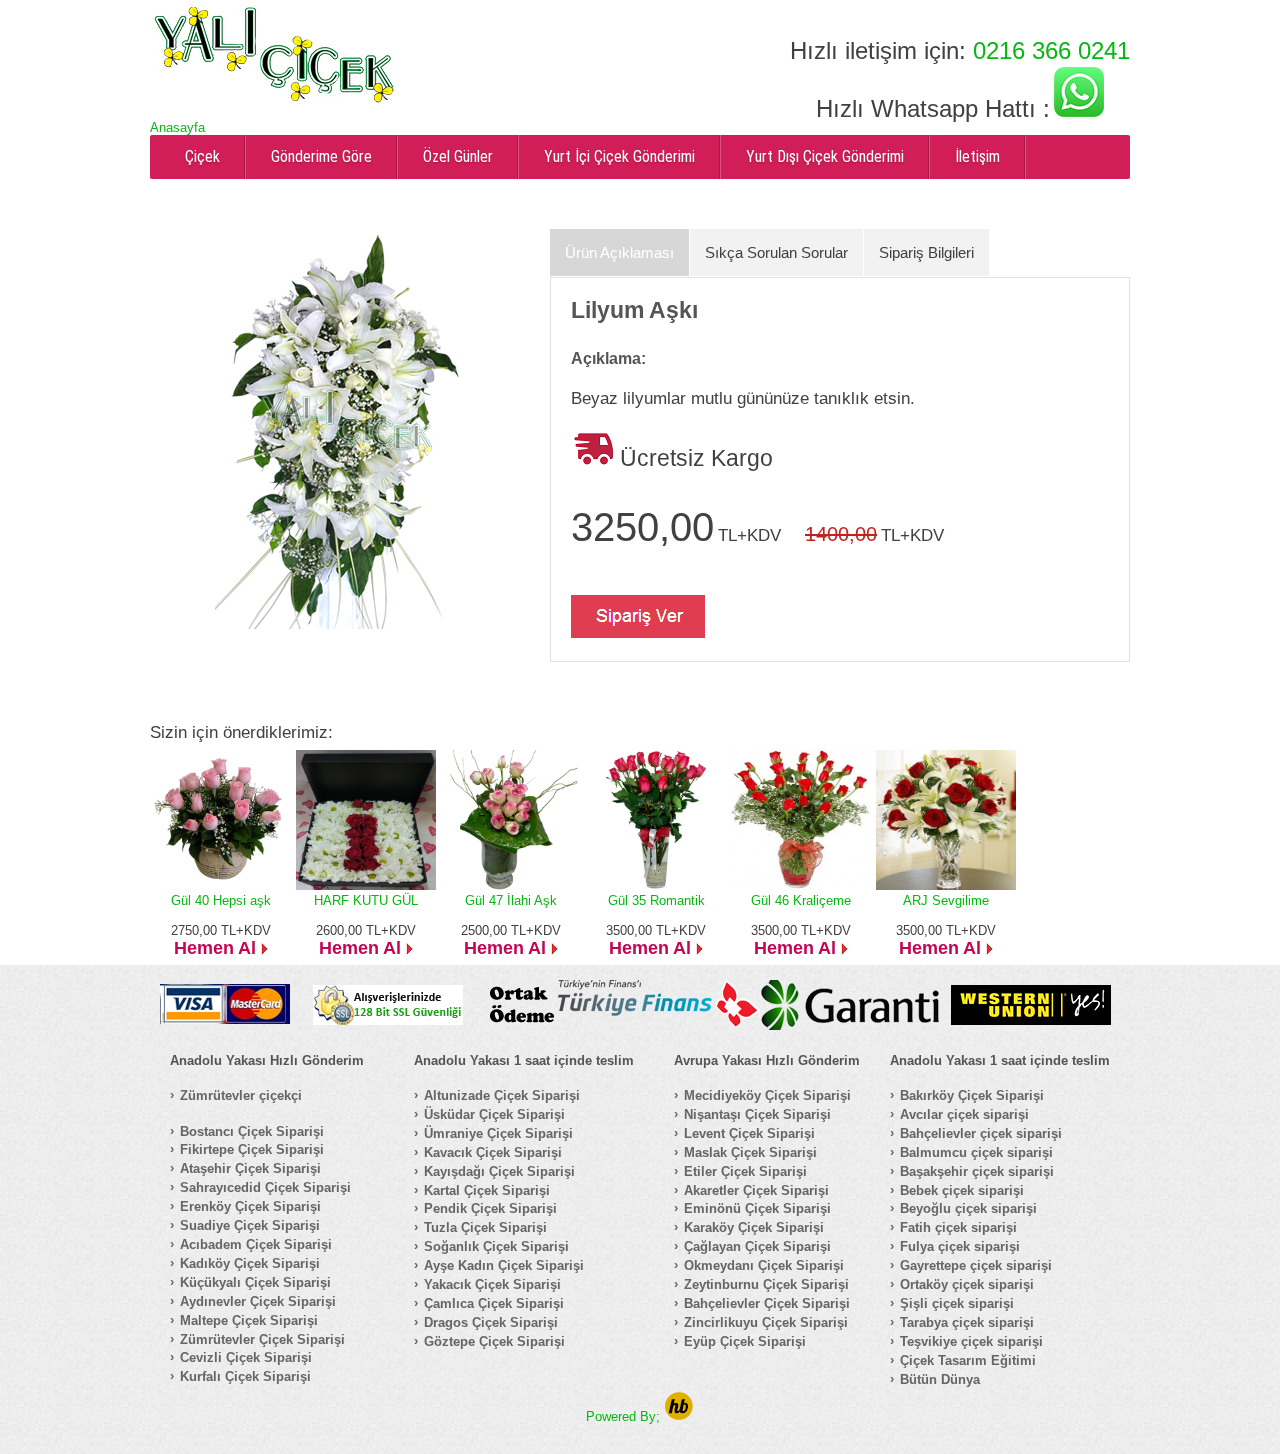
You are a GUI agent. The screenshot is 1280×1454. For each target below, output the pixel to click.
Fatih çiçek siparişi (958, 1227)
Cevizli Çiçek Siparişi (246, 1357)
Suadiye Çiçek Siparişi (250, 1225)
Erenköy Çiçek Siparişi (250, 1206)
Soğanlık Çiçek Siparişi (496, 1246)
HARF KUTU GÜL (366, 900)
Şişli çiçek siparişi (957, 1303)
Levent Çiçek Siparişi (749, 1133)
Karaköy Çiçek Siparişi (754, 1227)
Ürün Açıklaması (619, 252)
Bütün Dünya (940, 1379)
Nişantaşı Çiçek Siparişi (757, 1114)
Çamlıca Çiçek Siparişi (494, 1303)
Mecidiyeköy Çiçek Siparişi (767, 1095)
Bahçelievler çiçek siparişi (981, 1133)
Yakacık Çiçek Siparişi (492, 1284)
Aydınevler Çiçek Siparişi (258, 1301)
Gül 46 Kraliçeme (801, 900)
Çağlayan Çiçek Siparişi (757, 1246)
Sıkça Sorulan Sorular (776, 252)
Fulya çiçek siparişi (960, 1246)
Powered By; (625, 1416)
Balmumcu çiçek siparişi (976, 1152)
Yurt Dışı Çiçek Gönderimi (825, 156)
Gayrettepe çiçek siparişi (976, 1265)
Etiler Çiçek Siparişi (745, 1171)
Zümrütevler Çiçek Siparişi (262, 1339)
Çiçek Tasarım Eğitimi (968, 1360)
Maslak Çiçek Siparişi (750, 1152)
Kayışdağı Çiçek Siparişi (499, 1171)
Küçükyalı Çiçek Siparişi (255, 1282)
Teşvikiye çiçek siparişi (971, 1341)
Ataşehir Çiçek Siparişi (250, 1168)
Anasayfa (177, 127)
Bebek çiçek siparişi (962, 1190)
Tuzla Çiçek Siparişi (485, 1227)
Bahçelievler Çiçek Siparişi (767, 1303)
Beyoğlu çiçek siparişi (968, 1208)
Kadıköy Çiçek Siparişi (250, 1263)
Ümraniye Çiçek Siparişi (498, 1133)
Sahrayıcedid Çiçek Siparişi (265, 1187)
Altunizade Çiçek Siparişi (502, 1095)
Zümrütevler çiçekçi (241, 1095)
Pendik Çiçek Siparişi (490, 1208)
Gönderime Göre (321, 156)
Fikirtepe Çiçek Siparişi (252, 1149)
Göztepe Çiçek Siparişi (494, 1341)
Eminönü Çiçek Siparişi (757, 1208)
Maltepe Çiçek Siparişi (249, 1320)
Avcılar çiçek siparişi (964, 1114)
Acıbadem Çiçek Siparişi (256, 1244)
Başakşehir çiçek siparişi (977, 1171)
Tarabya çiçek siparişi (967, 1322)
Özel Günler (458, 156)
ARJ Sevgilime (946, 900)
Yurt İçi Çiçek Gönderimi (619, 156)
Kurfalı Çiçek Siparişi (245, 1376)
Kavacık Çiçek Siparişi (493, 1152)
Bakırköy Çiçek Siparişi (972, 1095)
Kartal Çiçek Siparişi (487, 1190)
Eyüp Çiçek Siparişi (745, 1341)
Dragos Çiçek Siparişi (491, 1322)
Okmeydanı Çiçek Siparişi (764, 1265)
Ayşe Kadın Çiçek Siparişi (504, 1265)
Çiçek (202, 156)
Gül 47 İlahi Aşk (511, 900)
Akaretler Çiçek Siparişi (756, 1190)
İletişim (977, 156)
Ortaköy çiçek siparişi (967, 1284)
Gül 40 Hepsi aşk (221, 900)
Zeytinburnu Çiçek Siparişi (766, 1284)
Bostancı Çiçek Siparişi (252, 1131)
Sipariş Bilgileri (926, 252)
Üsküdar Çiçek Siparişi (494, 1114)
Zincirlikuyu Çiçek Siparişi (766, 1322)
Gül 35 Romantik (656, 900)
